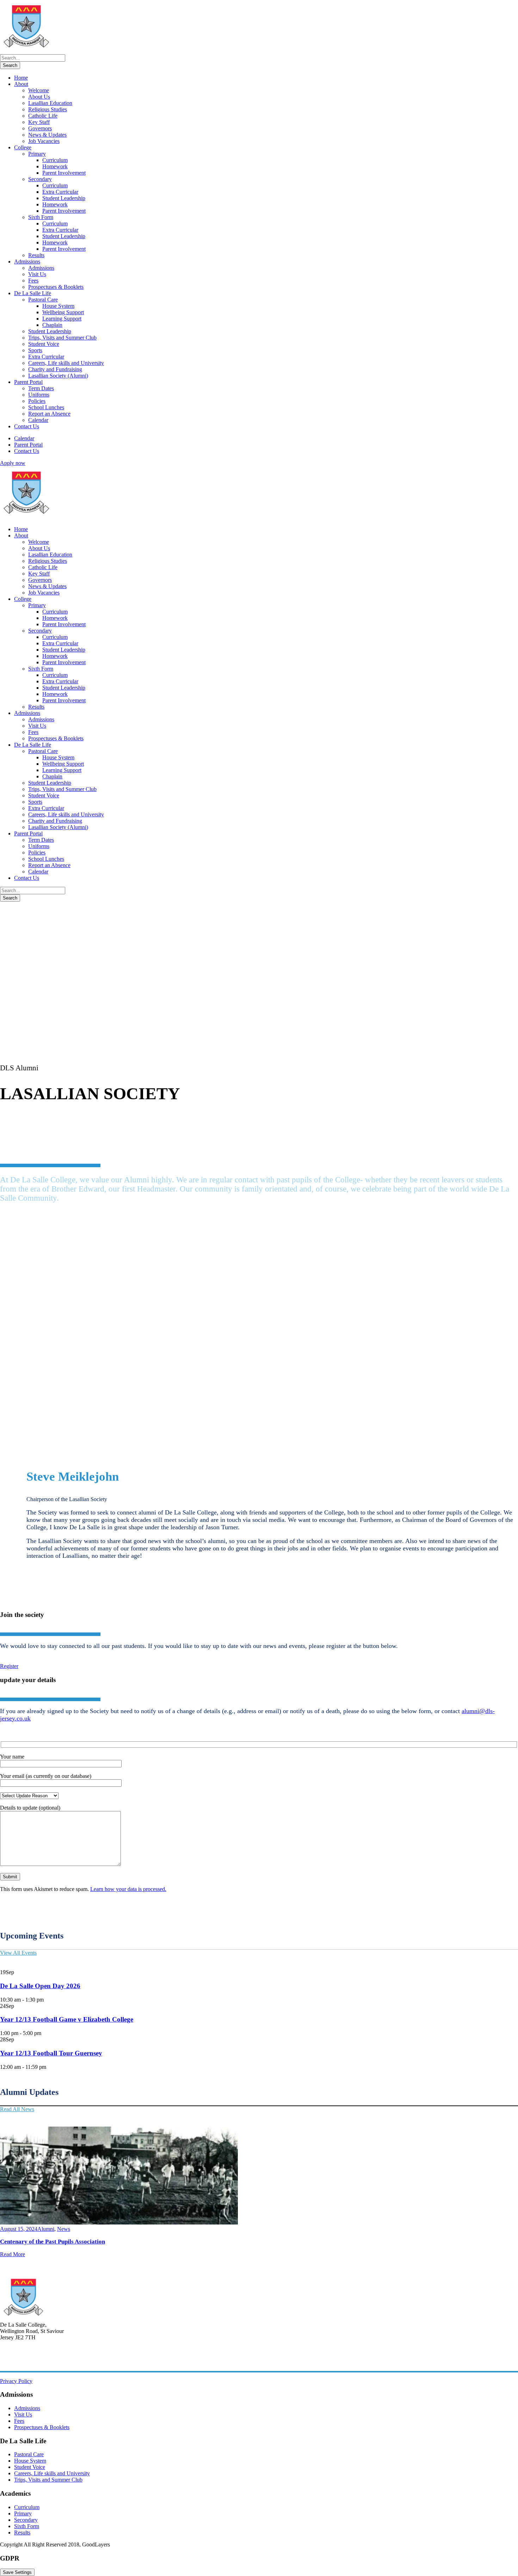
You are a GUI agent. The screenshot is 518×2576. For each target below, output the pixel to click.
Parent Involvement (64, 173)
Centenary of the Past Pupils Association (53, 2242)
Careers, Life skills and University (66, 363)
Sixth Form (41, 217)
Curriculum (55, 160)
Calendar (38, 420)
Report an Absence (49, 414)
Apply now (13, 463)
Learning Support (62, 319)
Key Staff (39, 122)
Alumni (46, 2229)
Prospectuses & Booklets (56, 287)
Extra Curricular (60, 192)
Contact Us (27, 426)
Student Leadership (64, 198)
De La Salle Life (33, 293)
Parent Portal (28, 382)
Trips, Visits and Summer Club (62, 338)
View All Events (18, 1953)
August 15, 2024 (19, 2229)
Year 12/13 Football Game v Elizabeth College (67, 2019)
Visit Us (37, 274)
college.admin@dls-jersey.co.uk (35, 2362)
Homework (55, 166)
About (21, 84)
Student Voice (44, 344)
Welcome (39, 90)
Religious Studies (48, 109)
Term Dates (41, 388)
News (64, 2229)
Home (21, 78)
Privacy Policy (16, 2381)
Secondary (40, 179)
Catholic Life (43, 116)
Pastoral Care (43, 300)
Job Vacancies (44, 141)
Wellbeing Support (63, 312)
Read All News (17, 2109)
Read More (13, 2254)
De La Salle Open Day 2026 (40, 1986)
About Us (39, 97)
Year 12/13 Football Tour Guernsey (51, 2053)
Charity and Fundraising (55, 369)
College (23, 147)
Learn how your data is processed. (128, 1889)
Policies (37, 401)
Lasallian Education (50, 103)
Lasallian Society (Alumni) (58, 376)
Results (36, 255)
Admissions (27, 262)
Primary (37, 154)
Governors (40, 128)
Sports (35, 350)
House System (58, 306)
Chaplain (52, 325)
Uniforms (39, 395)
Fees (33, 281)
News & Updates (47, 135)
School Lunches (46, 407)
